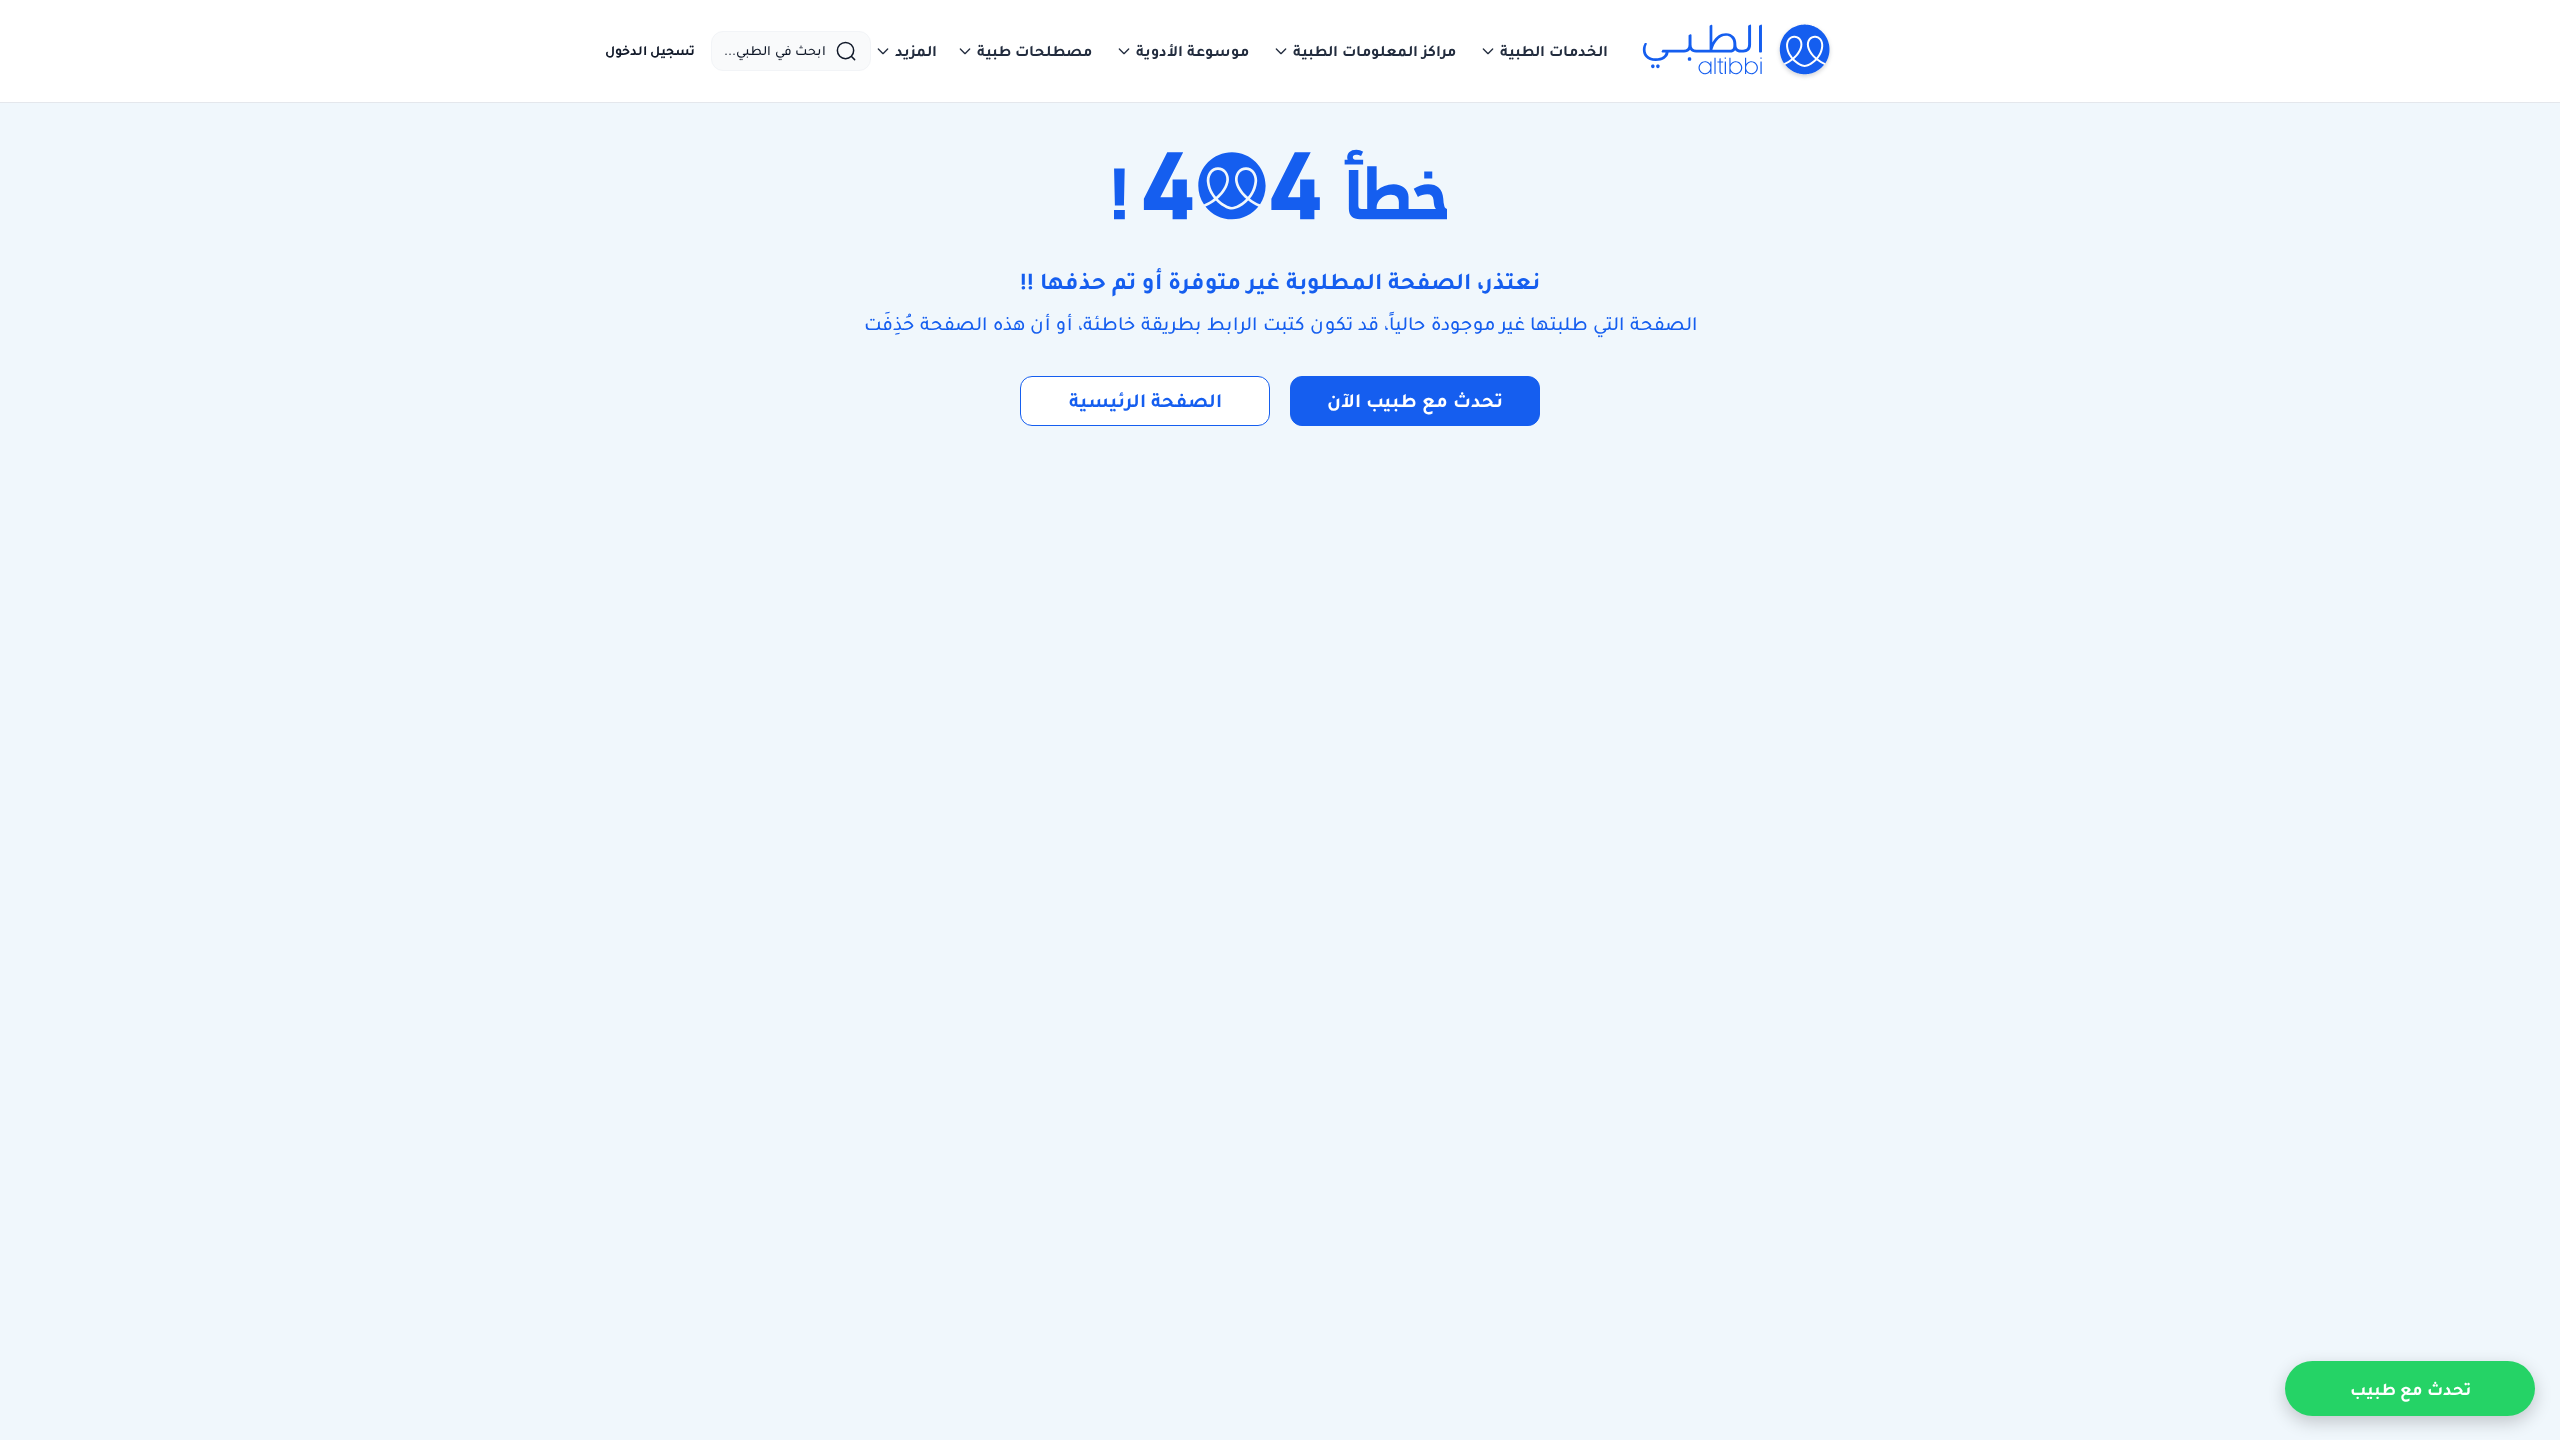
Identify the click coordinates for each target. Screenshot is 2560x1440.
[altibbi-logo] (1737, 51)
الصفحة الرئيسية (1145, 400)
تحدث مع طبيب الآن (1415, 400)
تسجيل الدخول (650, 51)
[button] (1544, 51)
